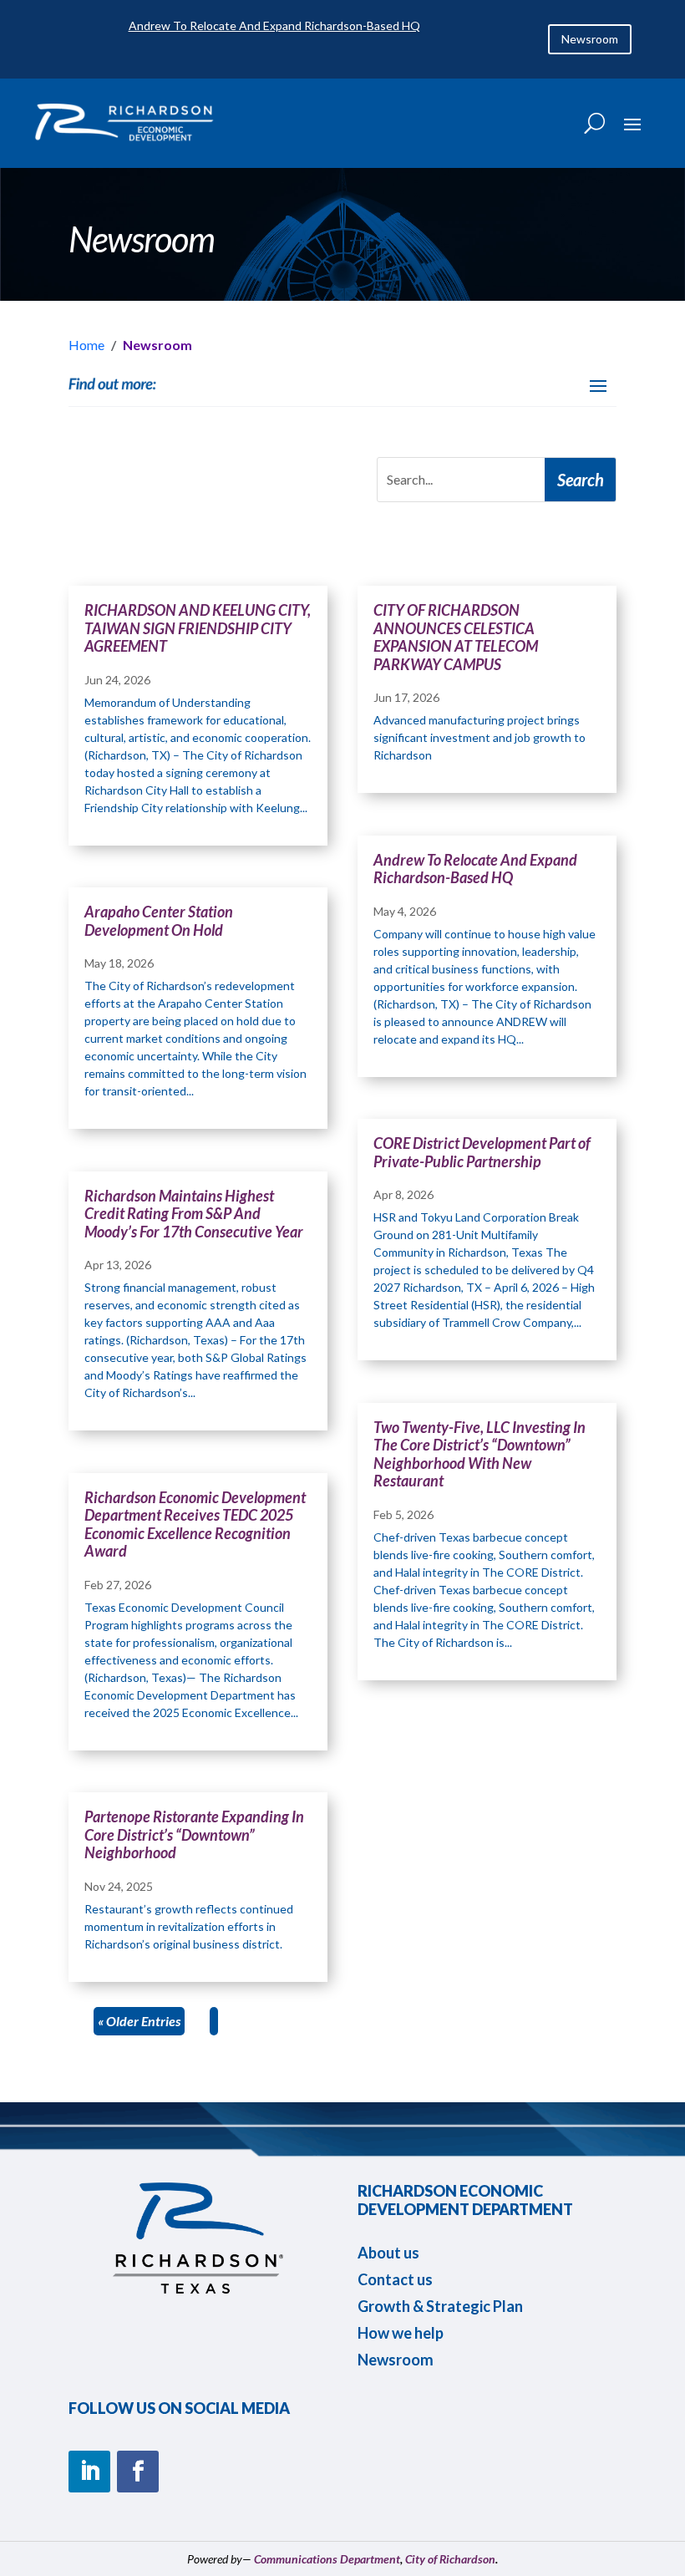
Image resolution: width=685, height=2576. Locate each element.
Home (86, 345)
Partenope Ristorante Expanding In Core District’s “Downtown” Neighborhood (194, 1834)
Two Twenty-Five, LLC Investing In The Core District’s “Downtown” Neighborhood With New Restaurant (479, 1454)
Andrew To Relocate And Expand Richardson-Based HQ (274, 25)
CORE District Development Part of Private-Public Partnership (482, 1152)
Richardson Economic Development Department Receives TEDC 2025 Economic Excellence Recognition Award (195, 1524)
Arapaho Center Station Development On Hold (159, 921)
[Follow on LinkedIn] (89, 2472)
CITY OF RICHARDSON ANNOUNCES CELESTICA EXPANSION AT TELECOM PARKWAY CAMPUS (456, 637)
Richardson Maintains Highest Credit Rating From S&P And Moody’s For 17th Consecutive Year (194, 1214)
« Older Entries (139, 2021)
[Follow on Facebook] (138, 2472)
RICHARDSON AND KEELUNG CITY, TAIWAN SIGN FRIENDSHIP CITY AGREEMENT (198, 628)
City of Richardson (450, 2559)
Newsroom (590, 39)
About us (388, 2253)
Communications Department (327, 2559)
